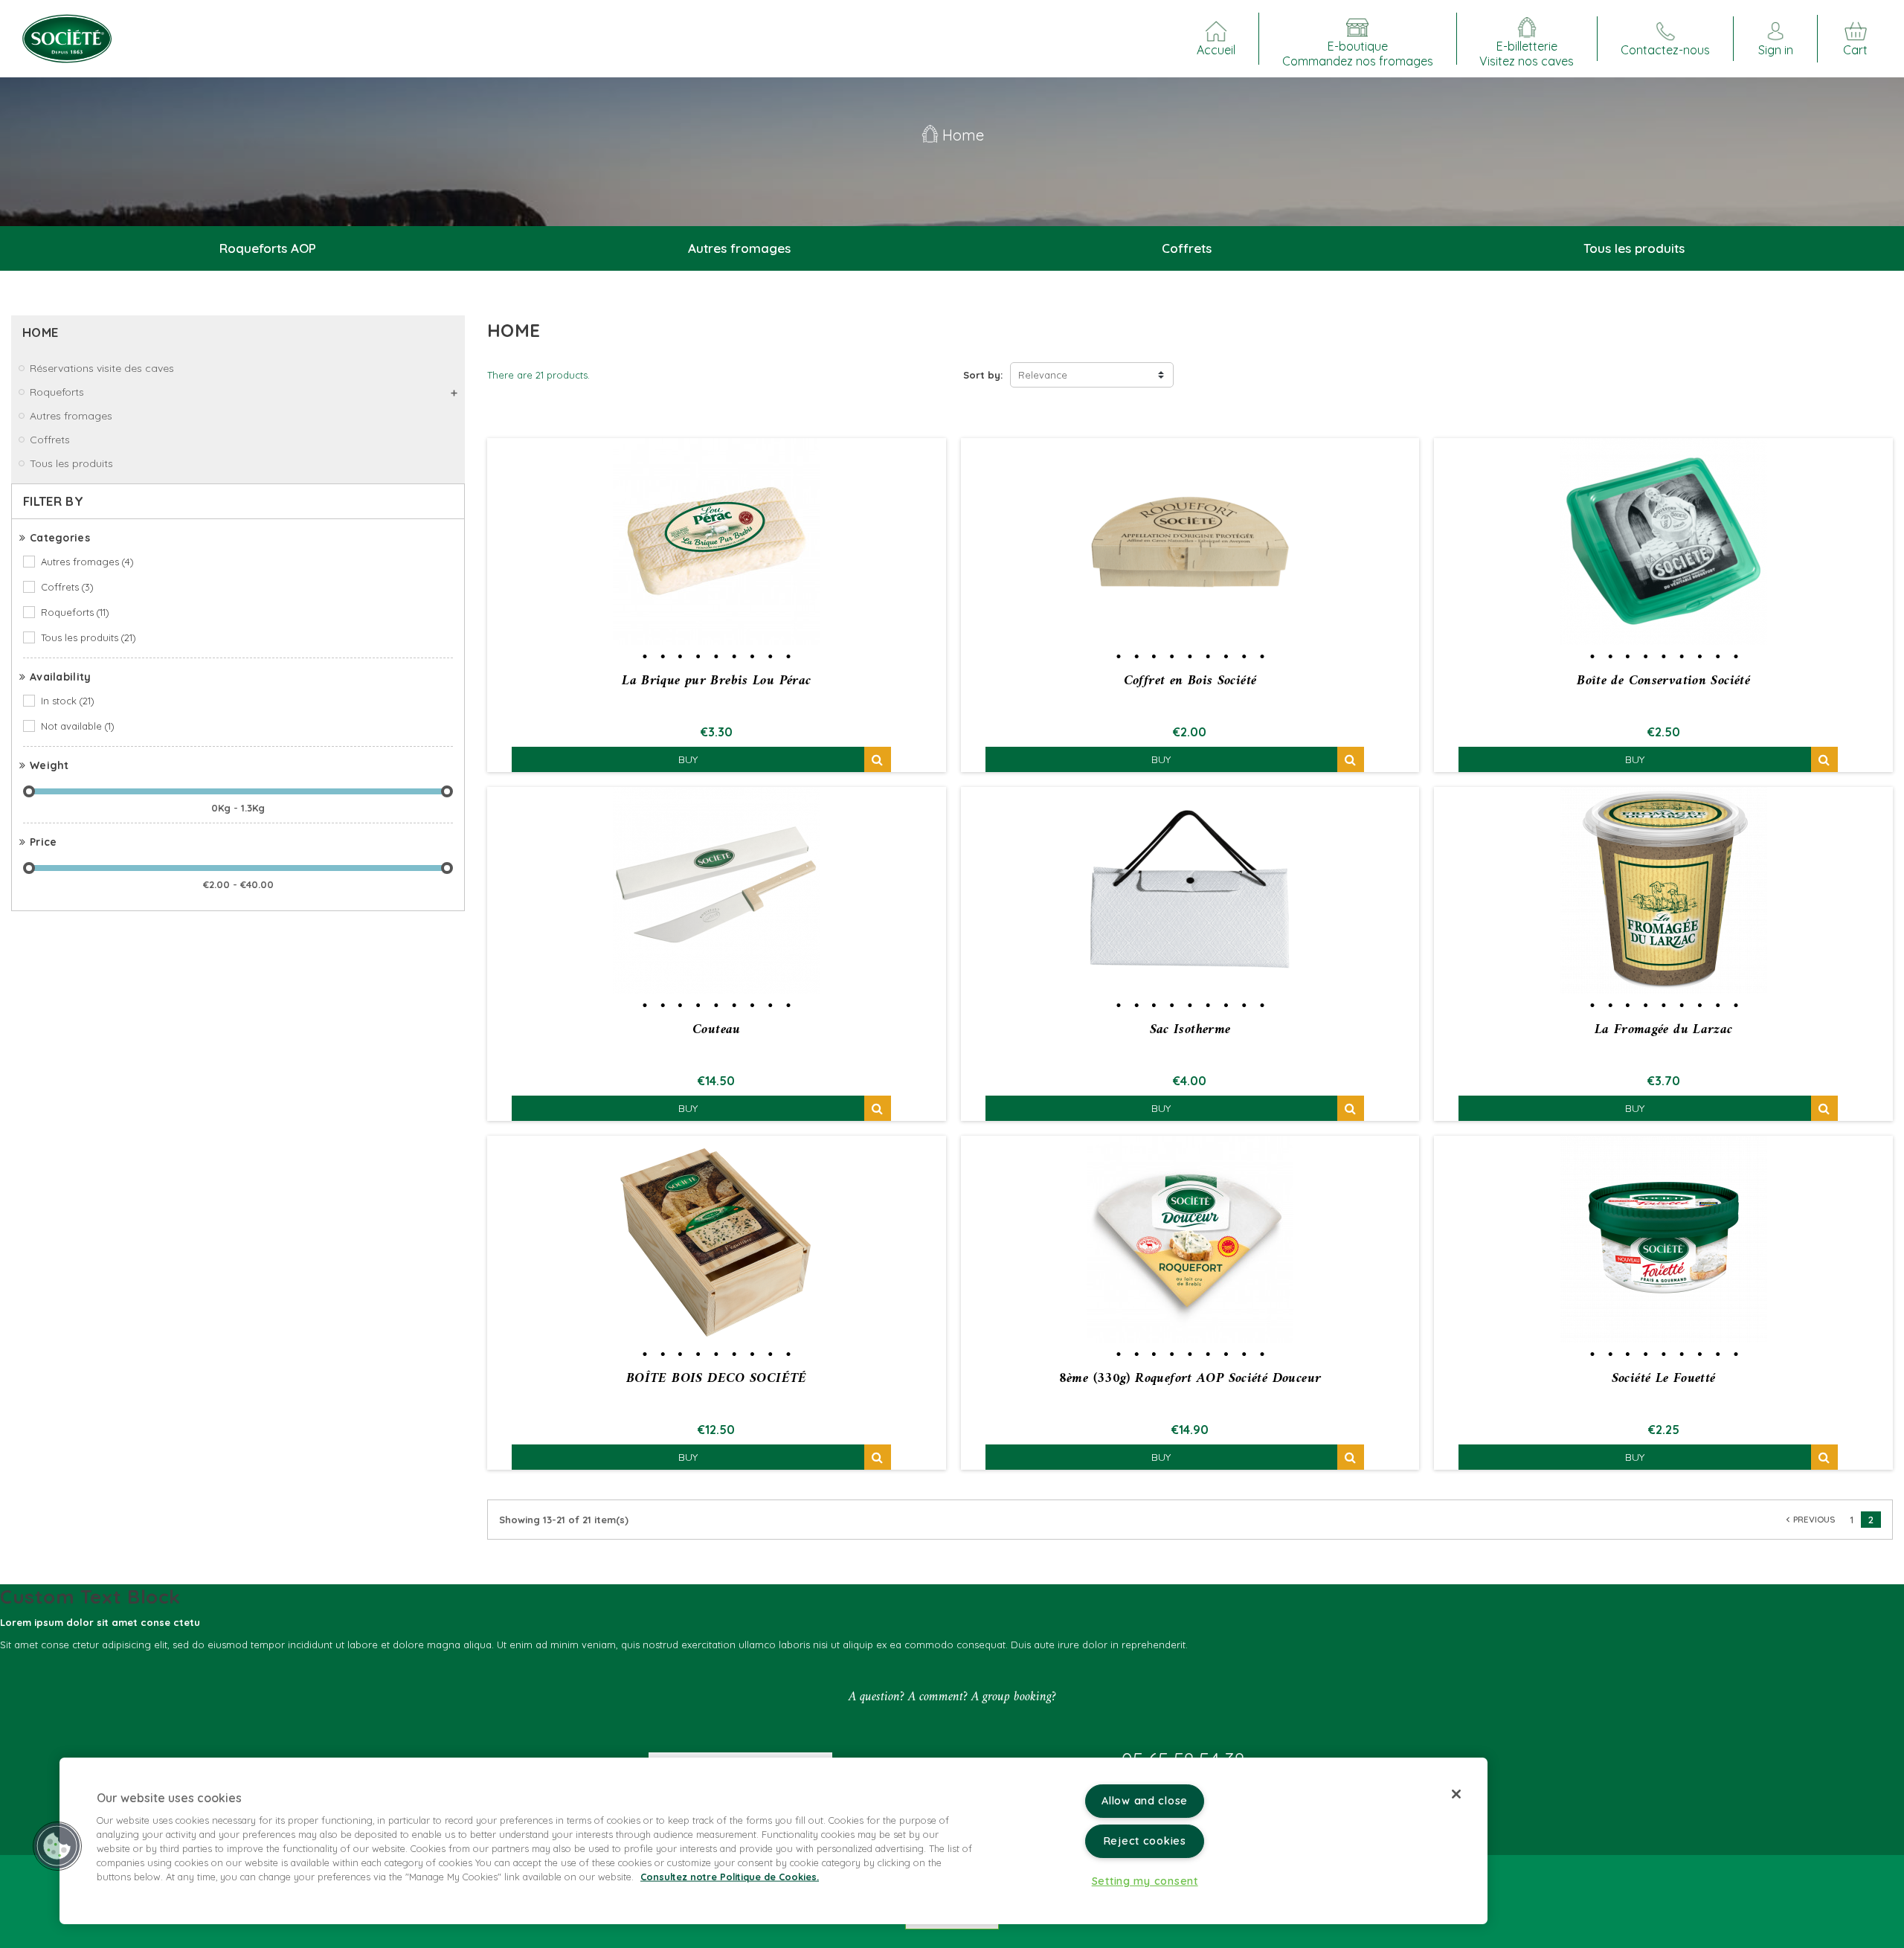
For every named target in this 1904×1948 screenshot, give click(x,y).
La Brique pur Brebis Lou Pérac (716, 681)
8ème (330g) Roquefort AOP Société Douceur (1190, 1379)
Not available (78, 726)
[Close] (1456, 1794)
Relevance (1043, 375)
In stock (68, 701)
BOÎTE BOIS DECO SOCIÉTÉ (717, 1379)
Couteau (717, 1030)
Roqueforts (75, 612)
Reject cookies (1145, 1841)
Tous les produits (89, 637)
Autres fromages (87, 562)
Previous (1809, 1519)
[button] (57, 1846)
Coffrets (67, 587)
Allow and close (1145, 1801)
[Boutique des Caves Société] (67, 37)
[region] (773, 1841)
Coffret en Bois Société (1190, 681)
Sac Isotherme (1190, 1030)
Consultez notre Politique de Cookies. (730, 1877)
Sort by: (983, 375)
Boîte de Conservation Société (1663, 681)
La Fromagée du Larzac (1664, 1030)
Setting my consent (1145, 1881)
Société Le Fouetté (1664, 1379)
